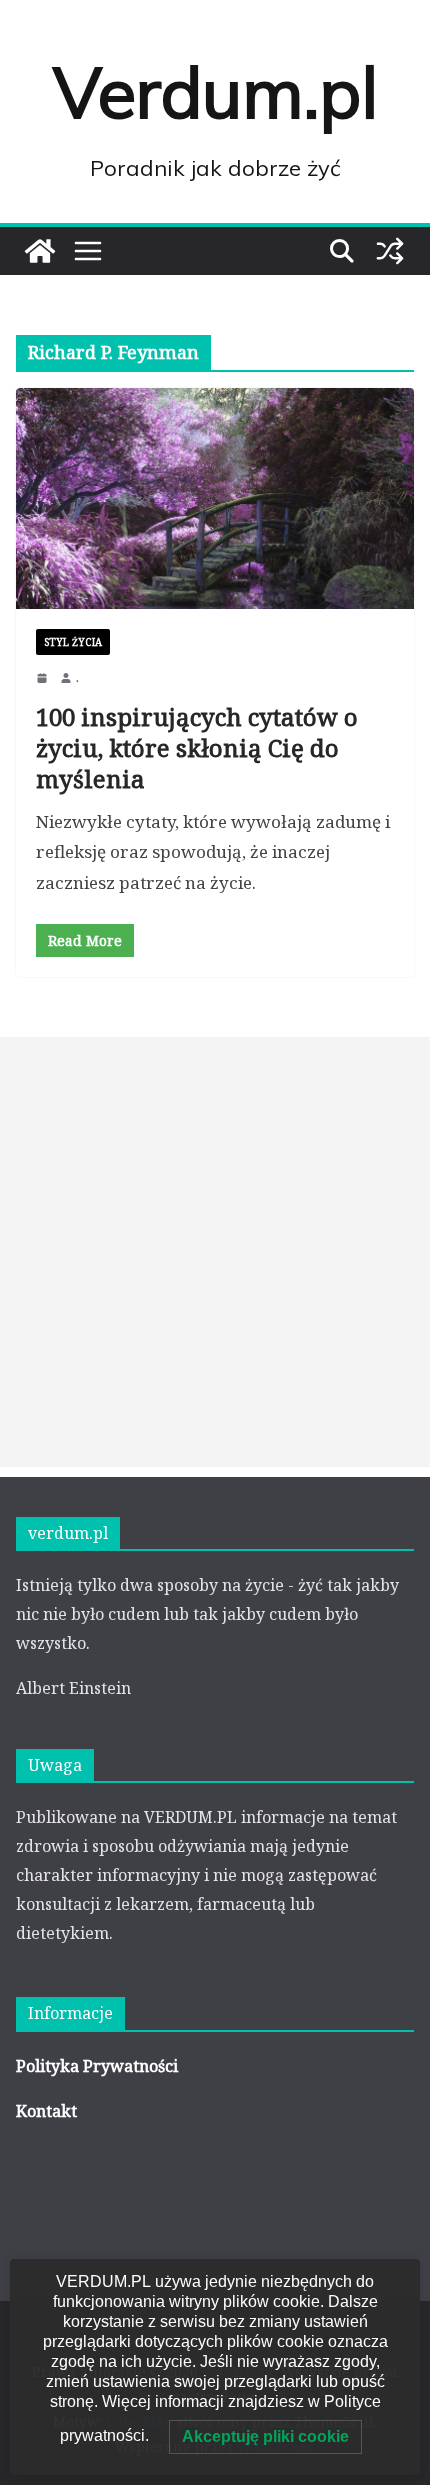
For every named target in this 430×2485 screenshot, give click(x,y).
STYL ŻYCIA (73, 642)
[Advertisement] (215, 1252)
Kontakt (46, 2111)
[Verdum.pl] (40, 251)
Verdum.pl (215, 92)
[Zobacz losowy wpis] (390, 251)
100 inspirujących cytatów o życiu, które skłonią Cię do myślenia (197, 747)
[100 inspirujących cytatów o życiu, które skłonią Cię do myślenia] (215, 498)
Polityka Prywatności (97, 2066)
